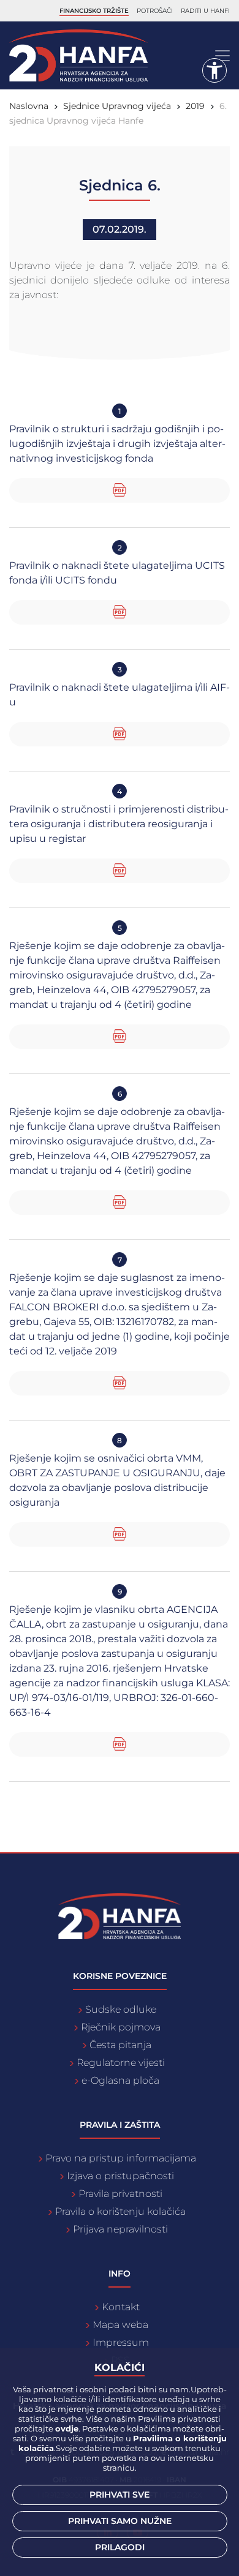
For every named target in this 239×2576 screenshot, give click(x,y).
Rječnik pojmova (121, 2027)
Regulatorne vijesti (121, 2063)
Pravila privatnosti (120, 2194)
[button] (214, 70)
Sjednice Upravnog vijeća (117, 106)
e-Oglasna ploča (120, 2080)
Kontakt (121, 2307)
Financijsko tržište (94, 11)
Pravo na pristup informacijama (121, 2158)
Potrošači (155, 11)
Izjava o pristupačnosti (120, 2176)
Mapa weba (120, 2325)
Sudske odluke (121, 2009)
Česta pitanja (120, 2045)
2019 (195, 106)
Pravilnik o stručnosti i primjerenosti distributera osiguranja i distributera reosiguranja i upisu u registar (119, 824)
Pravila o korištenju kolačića (120, 2211)
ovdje (67, 2428)
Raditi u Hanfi (205, 11)
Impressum (121, 2342)
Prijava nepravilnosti (120, 2229)
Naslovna (29, 106)
